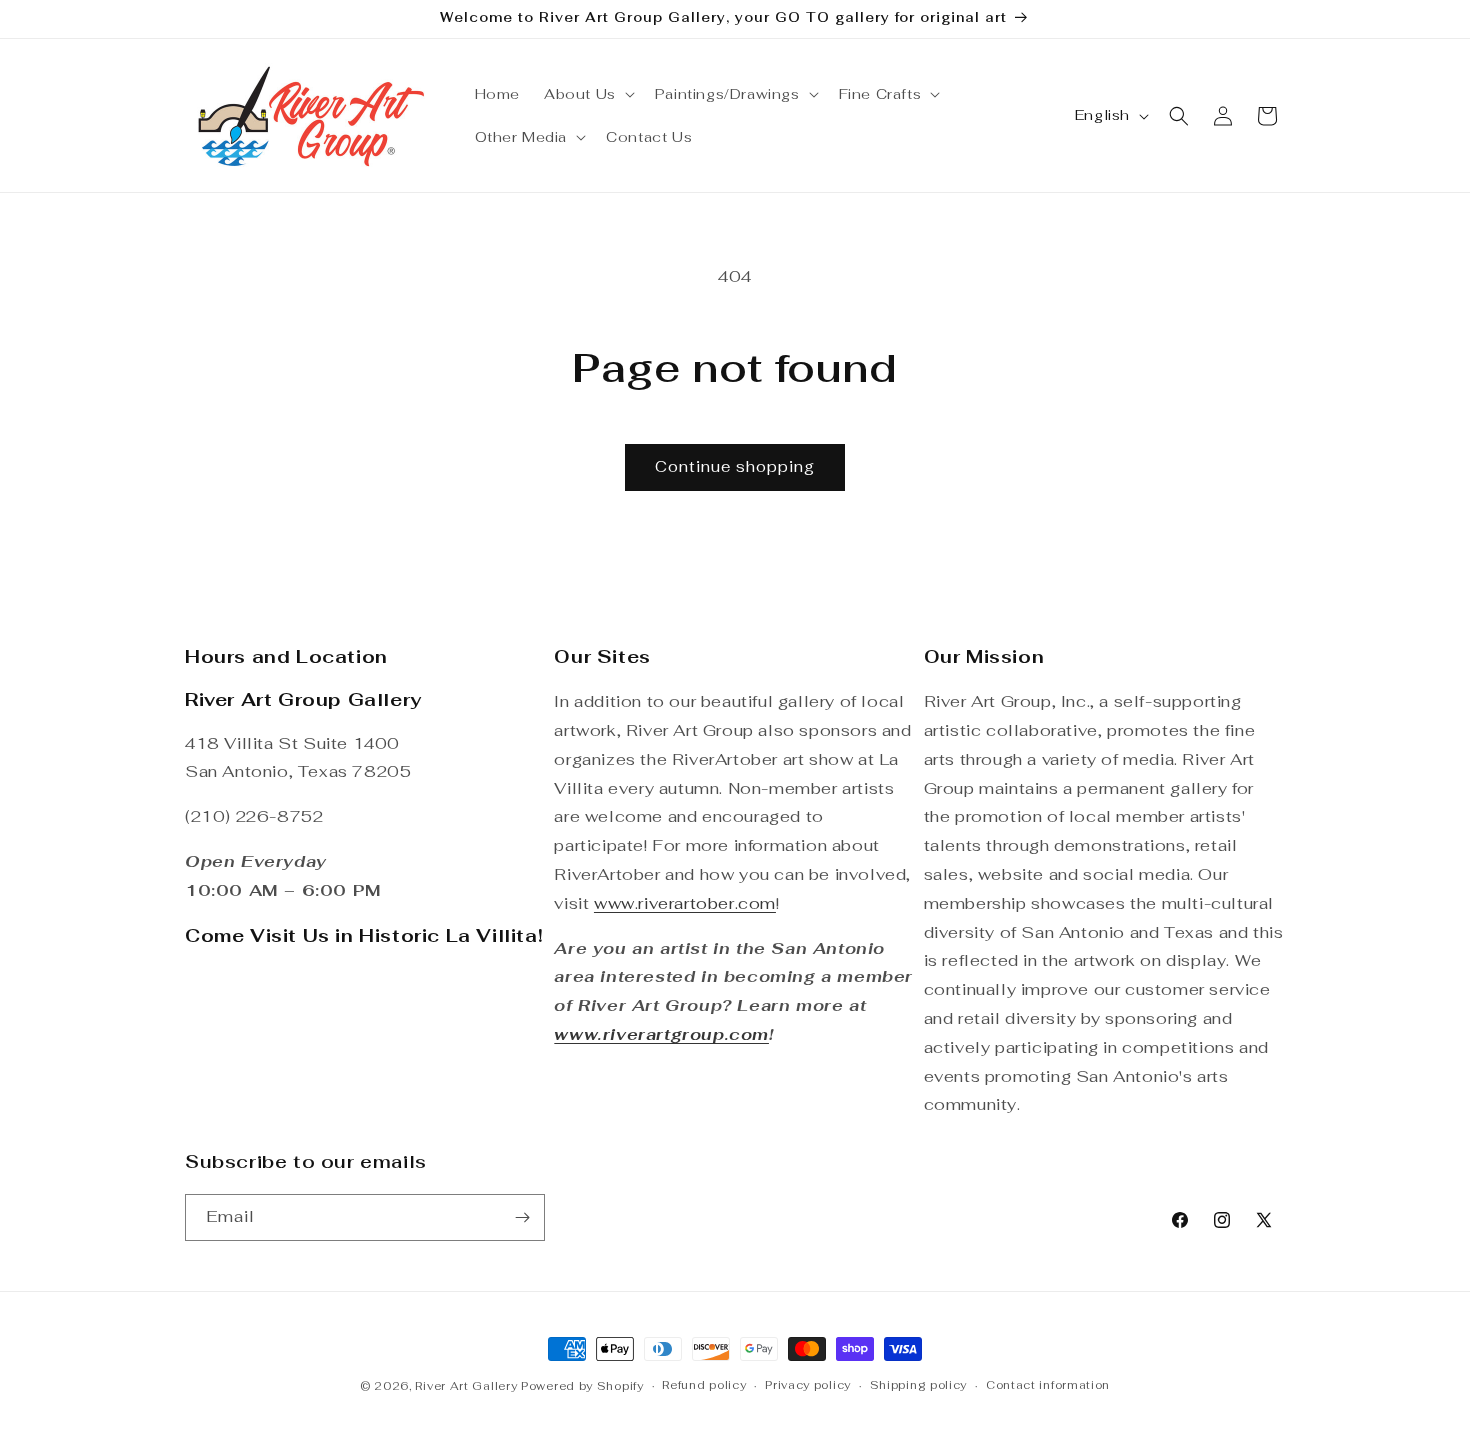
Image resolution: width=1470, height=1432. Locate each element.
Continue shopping (735, 466)
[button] (587, 94)
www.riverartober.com (685, 903)
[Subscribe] (522, 1217)
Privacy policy (808, 1385)
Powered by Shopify (582, 1386)
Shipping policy (919, 1385)
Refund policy (704, 1385)
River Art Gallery (466, 1386)
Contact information (1048, 1385)
